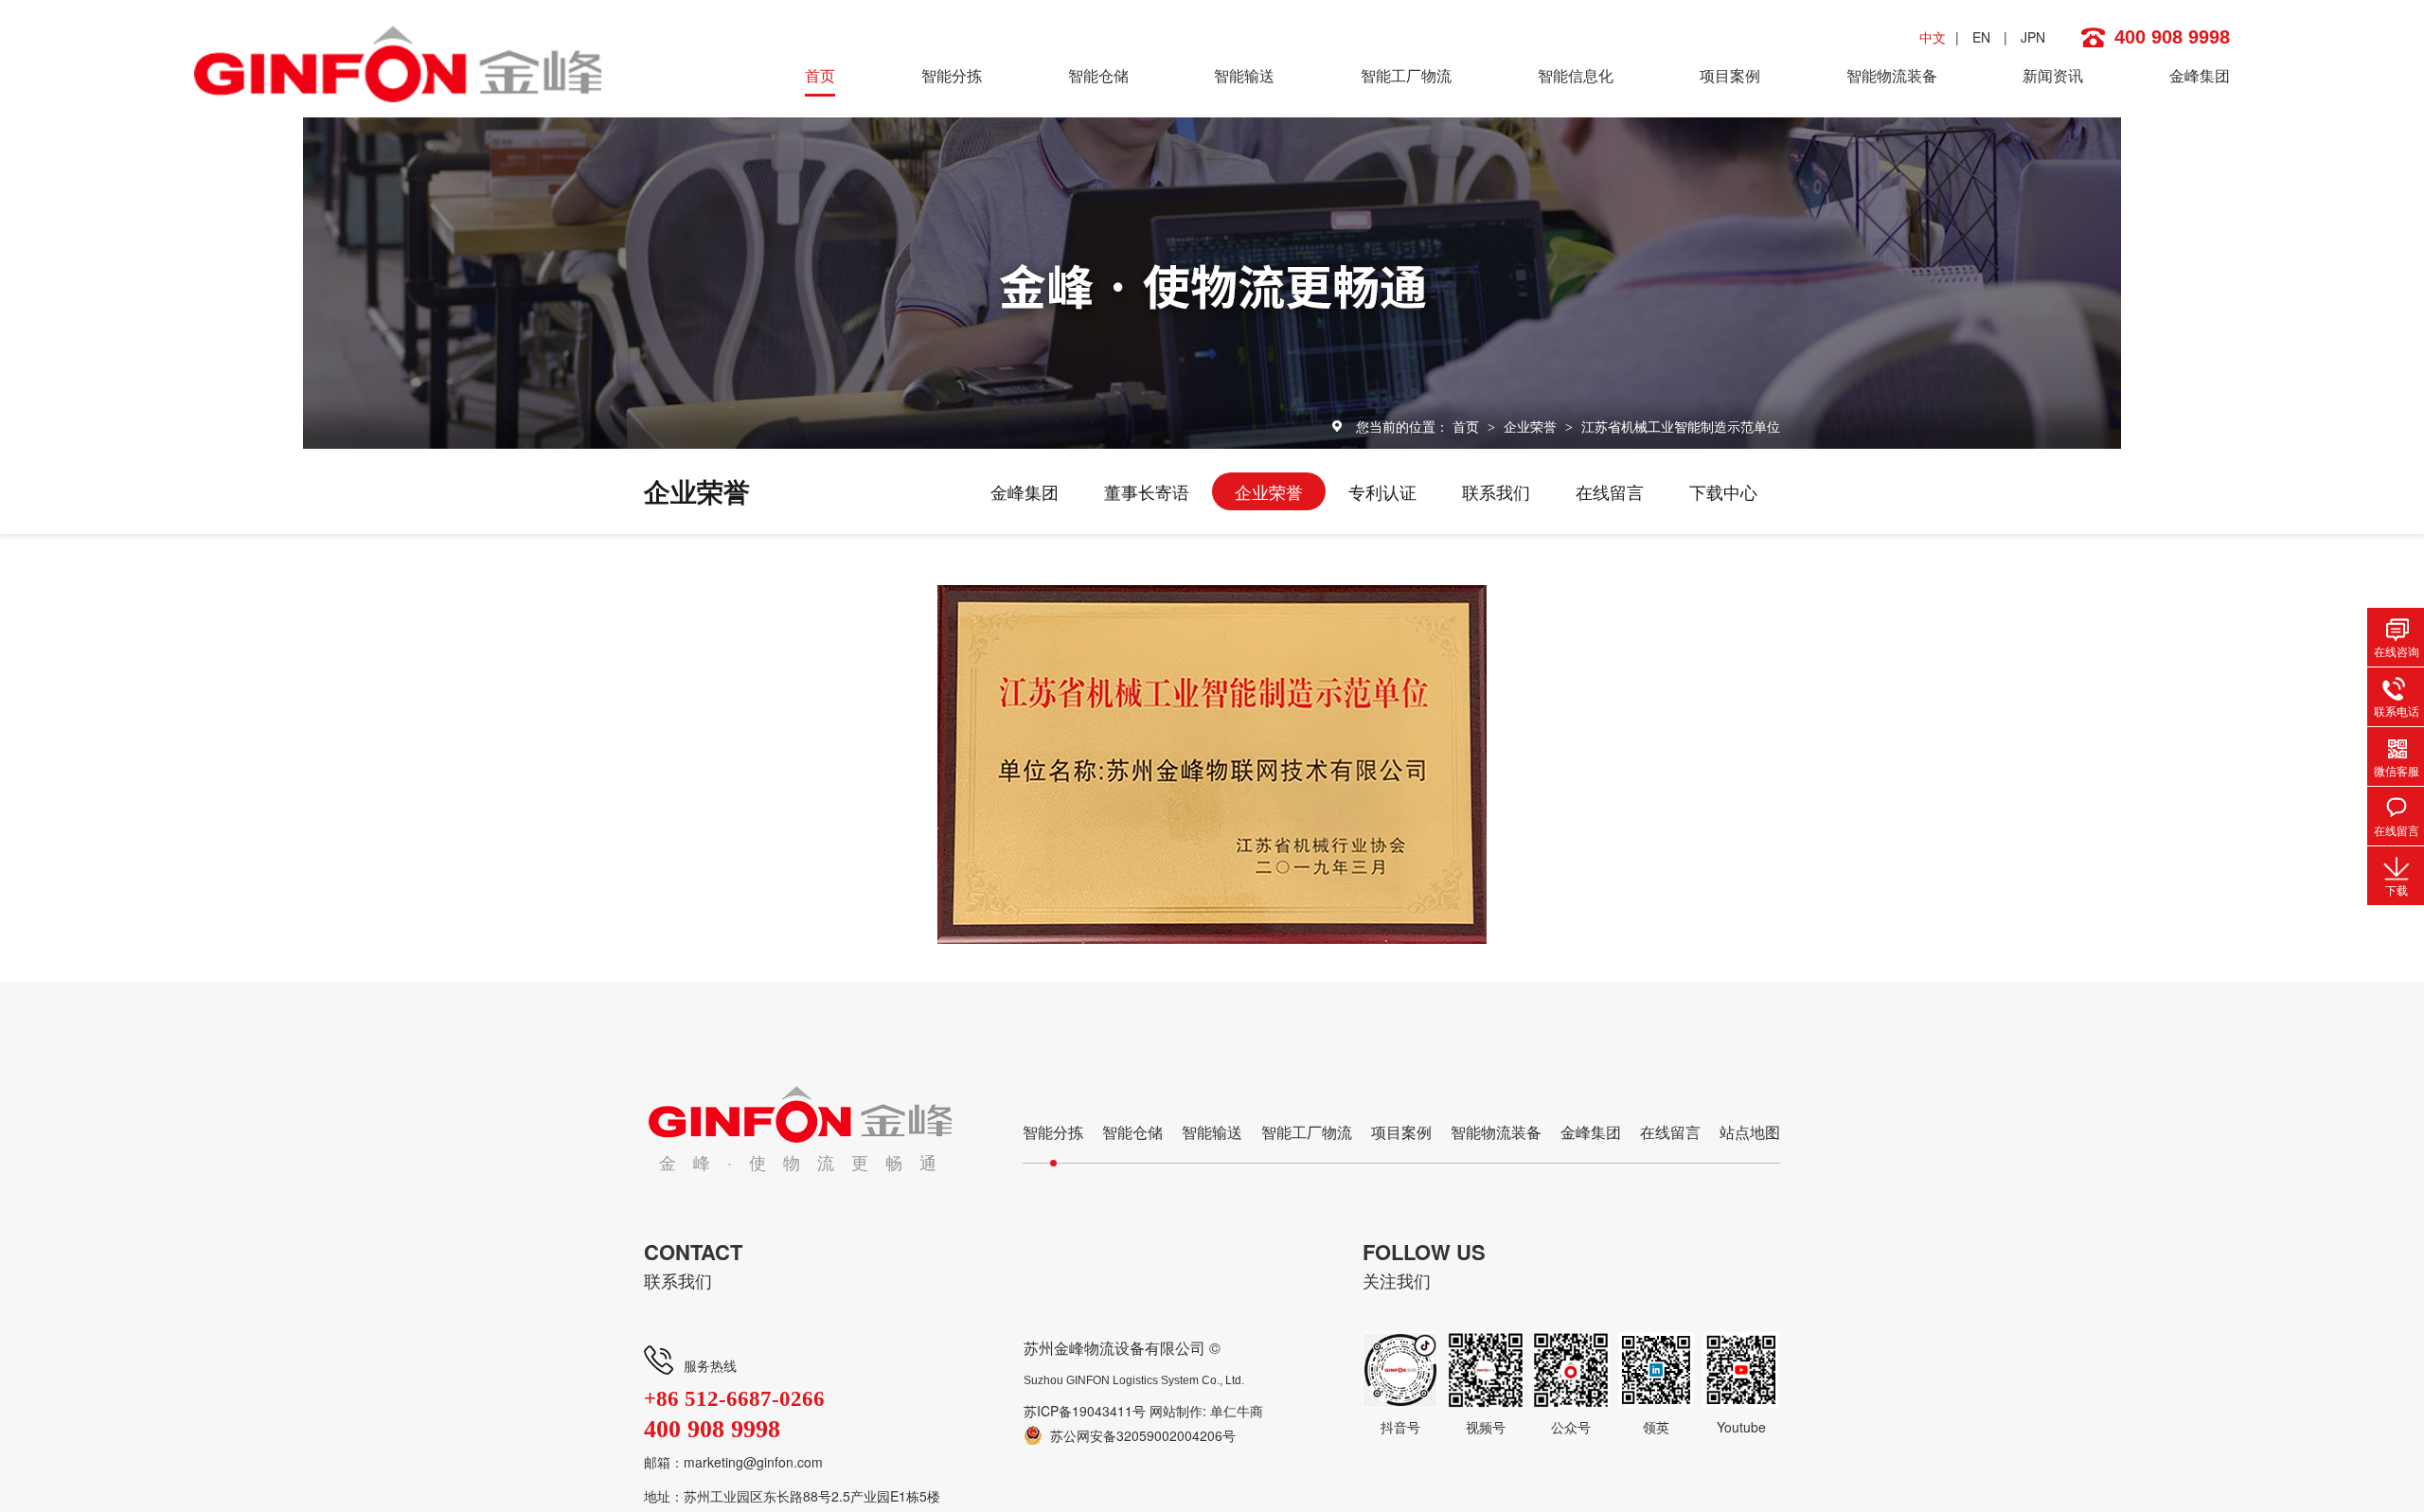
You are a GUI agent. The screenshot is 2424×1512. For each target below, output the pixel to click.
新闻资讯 (2053, 75)
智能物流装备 (1892, 75)
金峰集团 (2200, 75)
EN (1981, 37)
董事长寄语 (1147, 491)
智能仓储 (1098, 75)
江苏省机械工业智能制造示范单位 (1681, 426)
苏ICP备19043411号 (1085, 1411)
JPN (2033, 37)
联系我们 (1496, 491)
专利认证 (1382, 491)
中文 (1933, 37)
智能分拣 (952, 75)
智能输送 (1244, 75)
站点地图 (1750, 1132)
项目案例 (1730, 75)
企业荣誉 (1532, 426)
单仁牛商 (1237, 1411)
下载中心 (1723, 491)
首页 (820, 75)
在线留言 (1610, 491)
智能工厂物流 (1406, 75)
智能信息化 (1576, 75)
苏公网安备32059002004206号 (1143, 1435)
